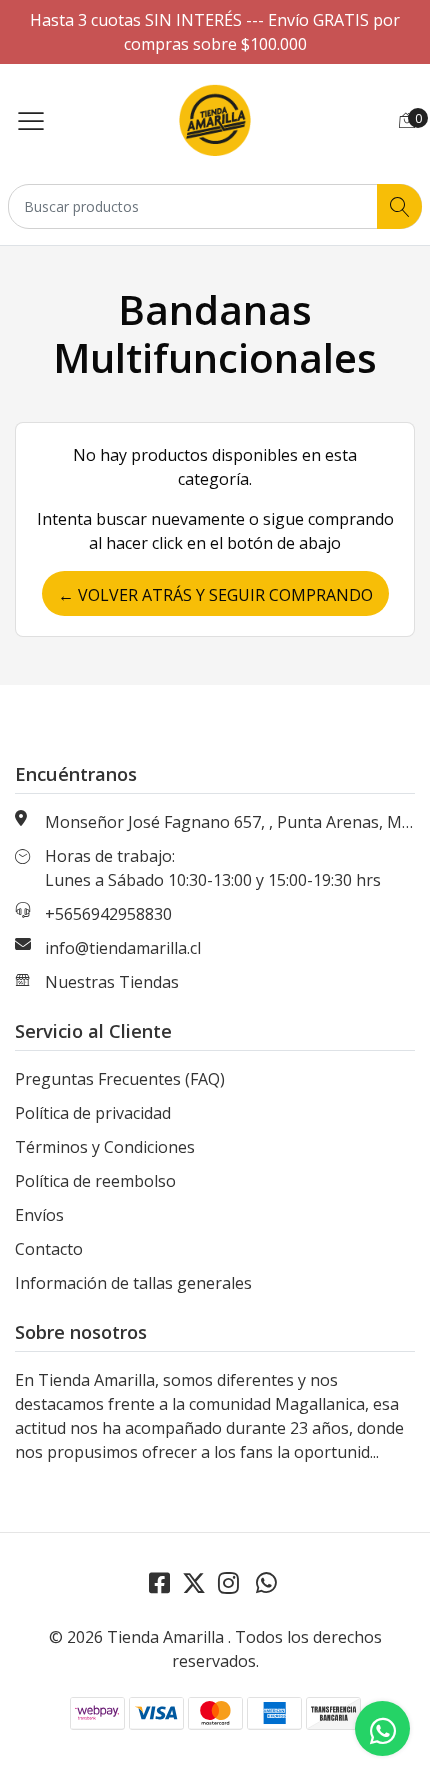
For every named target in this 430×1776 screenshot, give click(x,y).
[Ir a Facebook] (159, 1582)
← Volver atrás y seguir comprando (215, 595)
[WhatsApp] (266, 1582)
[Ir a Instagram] (228, 1582)
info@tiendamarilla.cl (123, 948)
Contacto (49, 1249)
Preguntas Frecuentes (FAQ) (120, 1079)
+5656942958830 (108, 914)
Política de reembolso (95, 1181)
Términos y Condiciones (105, 1147)
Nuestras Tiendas (112, 982)
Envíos (39, 1215)
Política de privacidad (93, 1113)
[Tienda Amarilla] (215, 120)
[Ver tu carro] (407, 120)
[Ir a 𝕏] (194, 1582)
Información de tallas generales (133, 1283)
